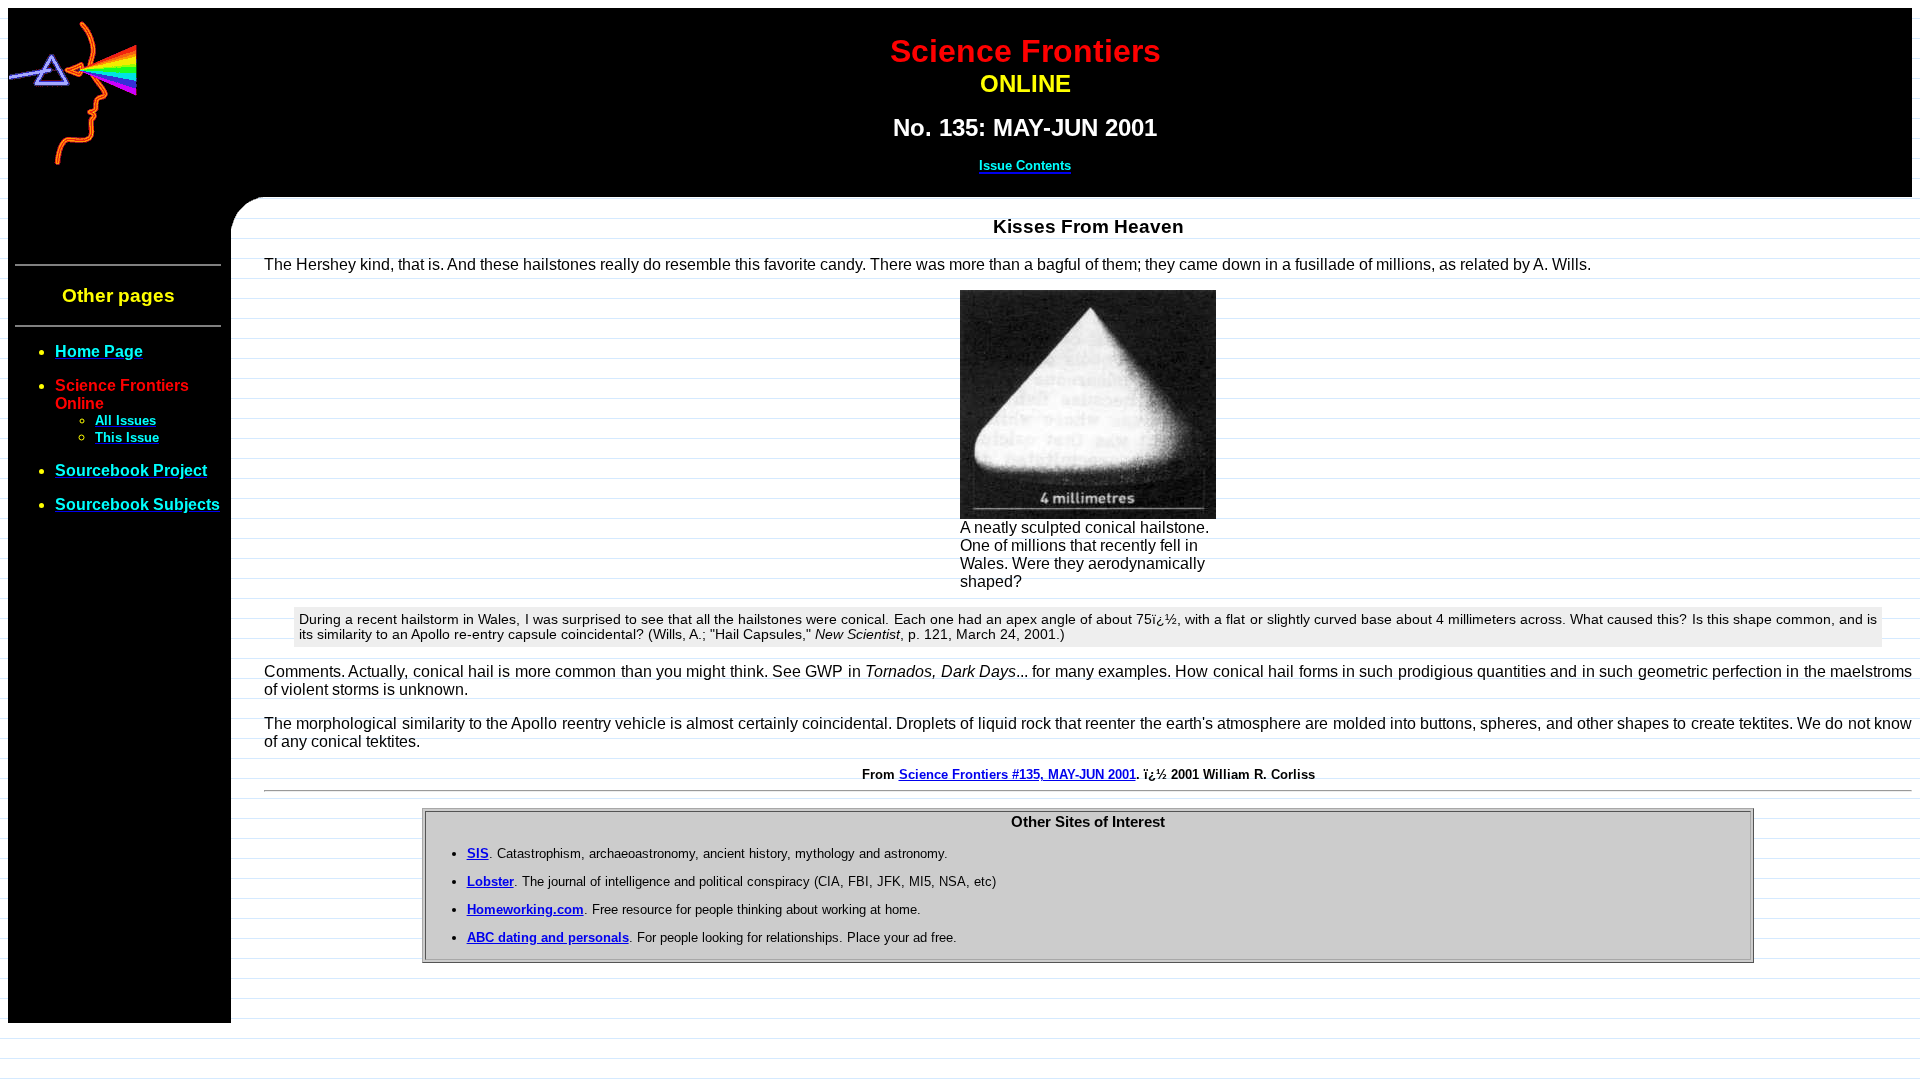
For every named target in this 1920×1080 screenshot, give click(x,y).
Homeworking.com (525, 909)
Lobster (490, 881)
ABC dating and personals (548, 937)
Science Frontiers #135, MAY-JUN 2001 (1017, 774)
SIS (478, 853)
